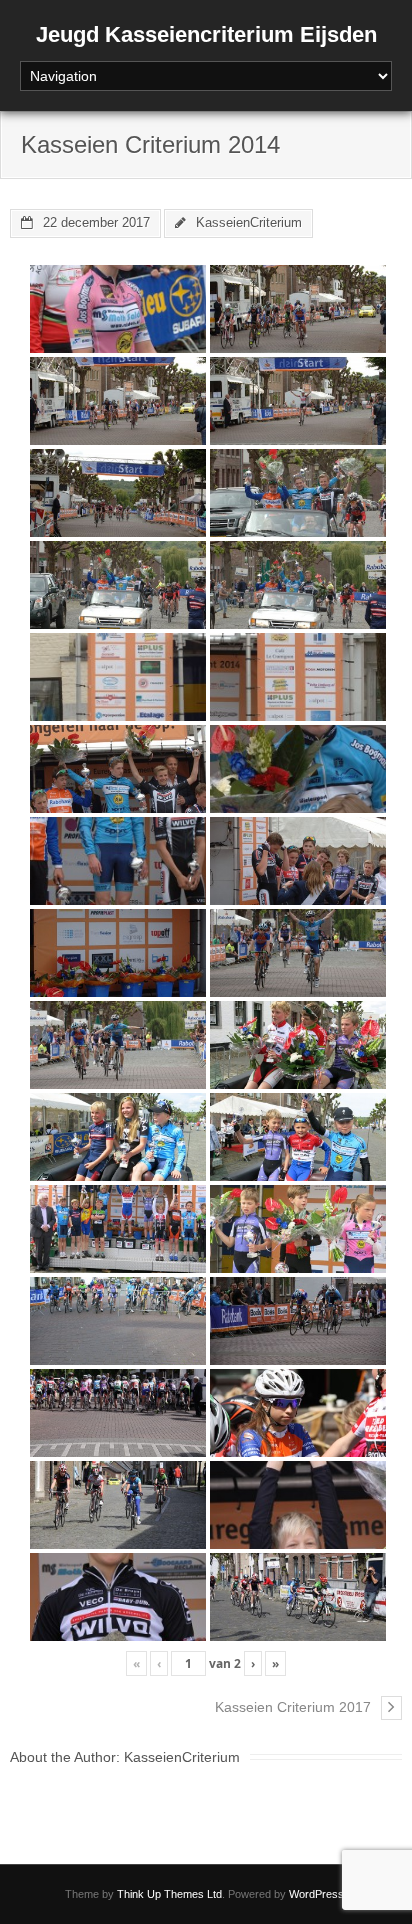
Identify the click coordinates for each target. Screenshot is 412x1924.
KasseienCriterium (249, 223)
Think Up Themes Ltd (169, 1894)
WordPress (316, 1894)
